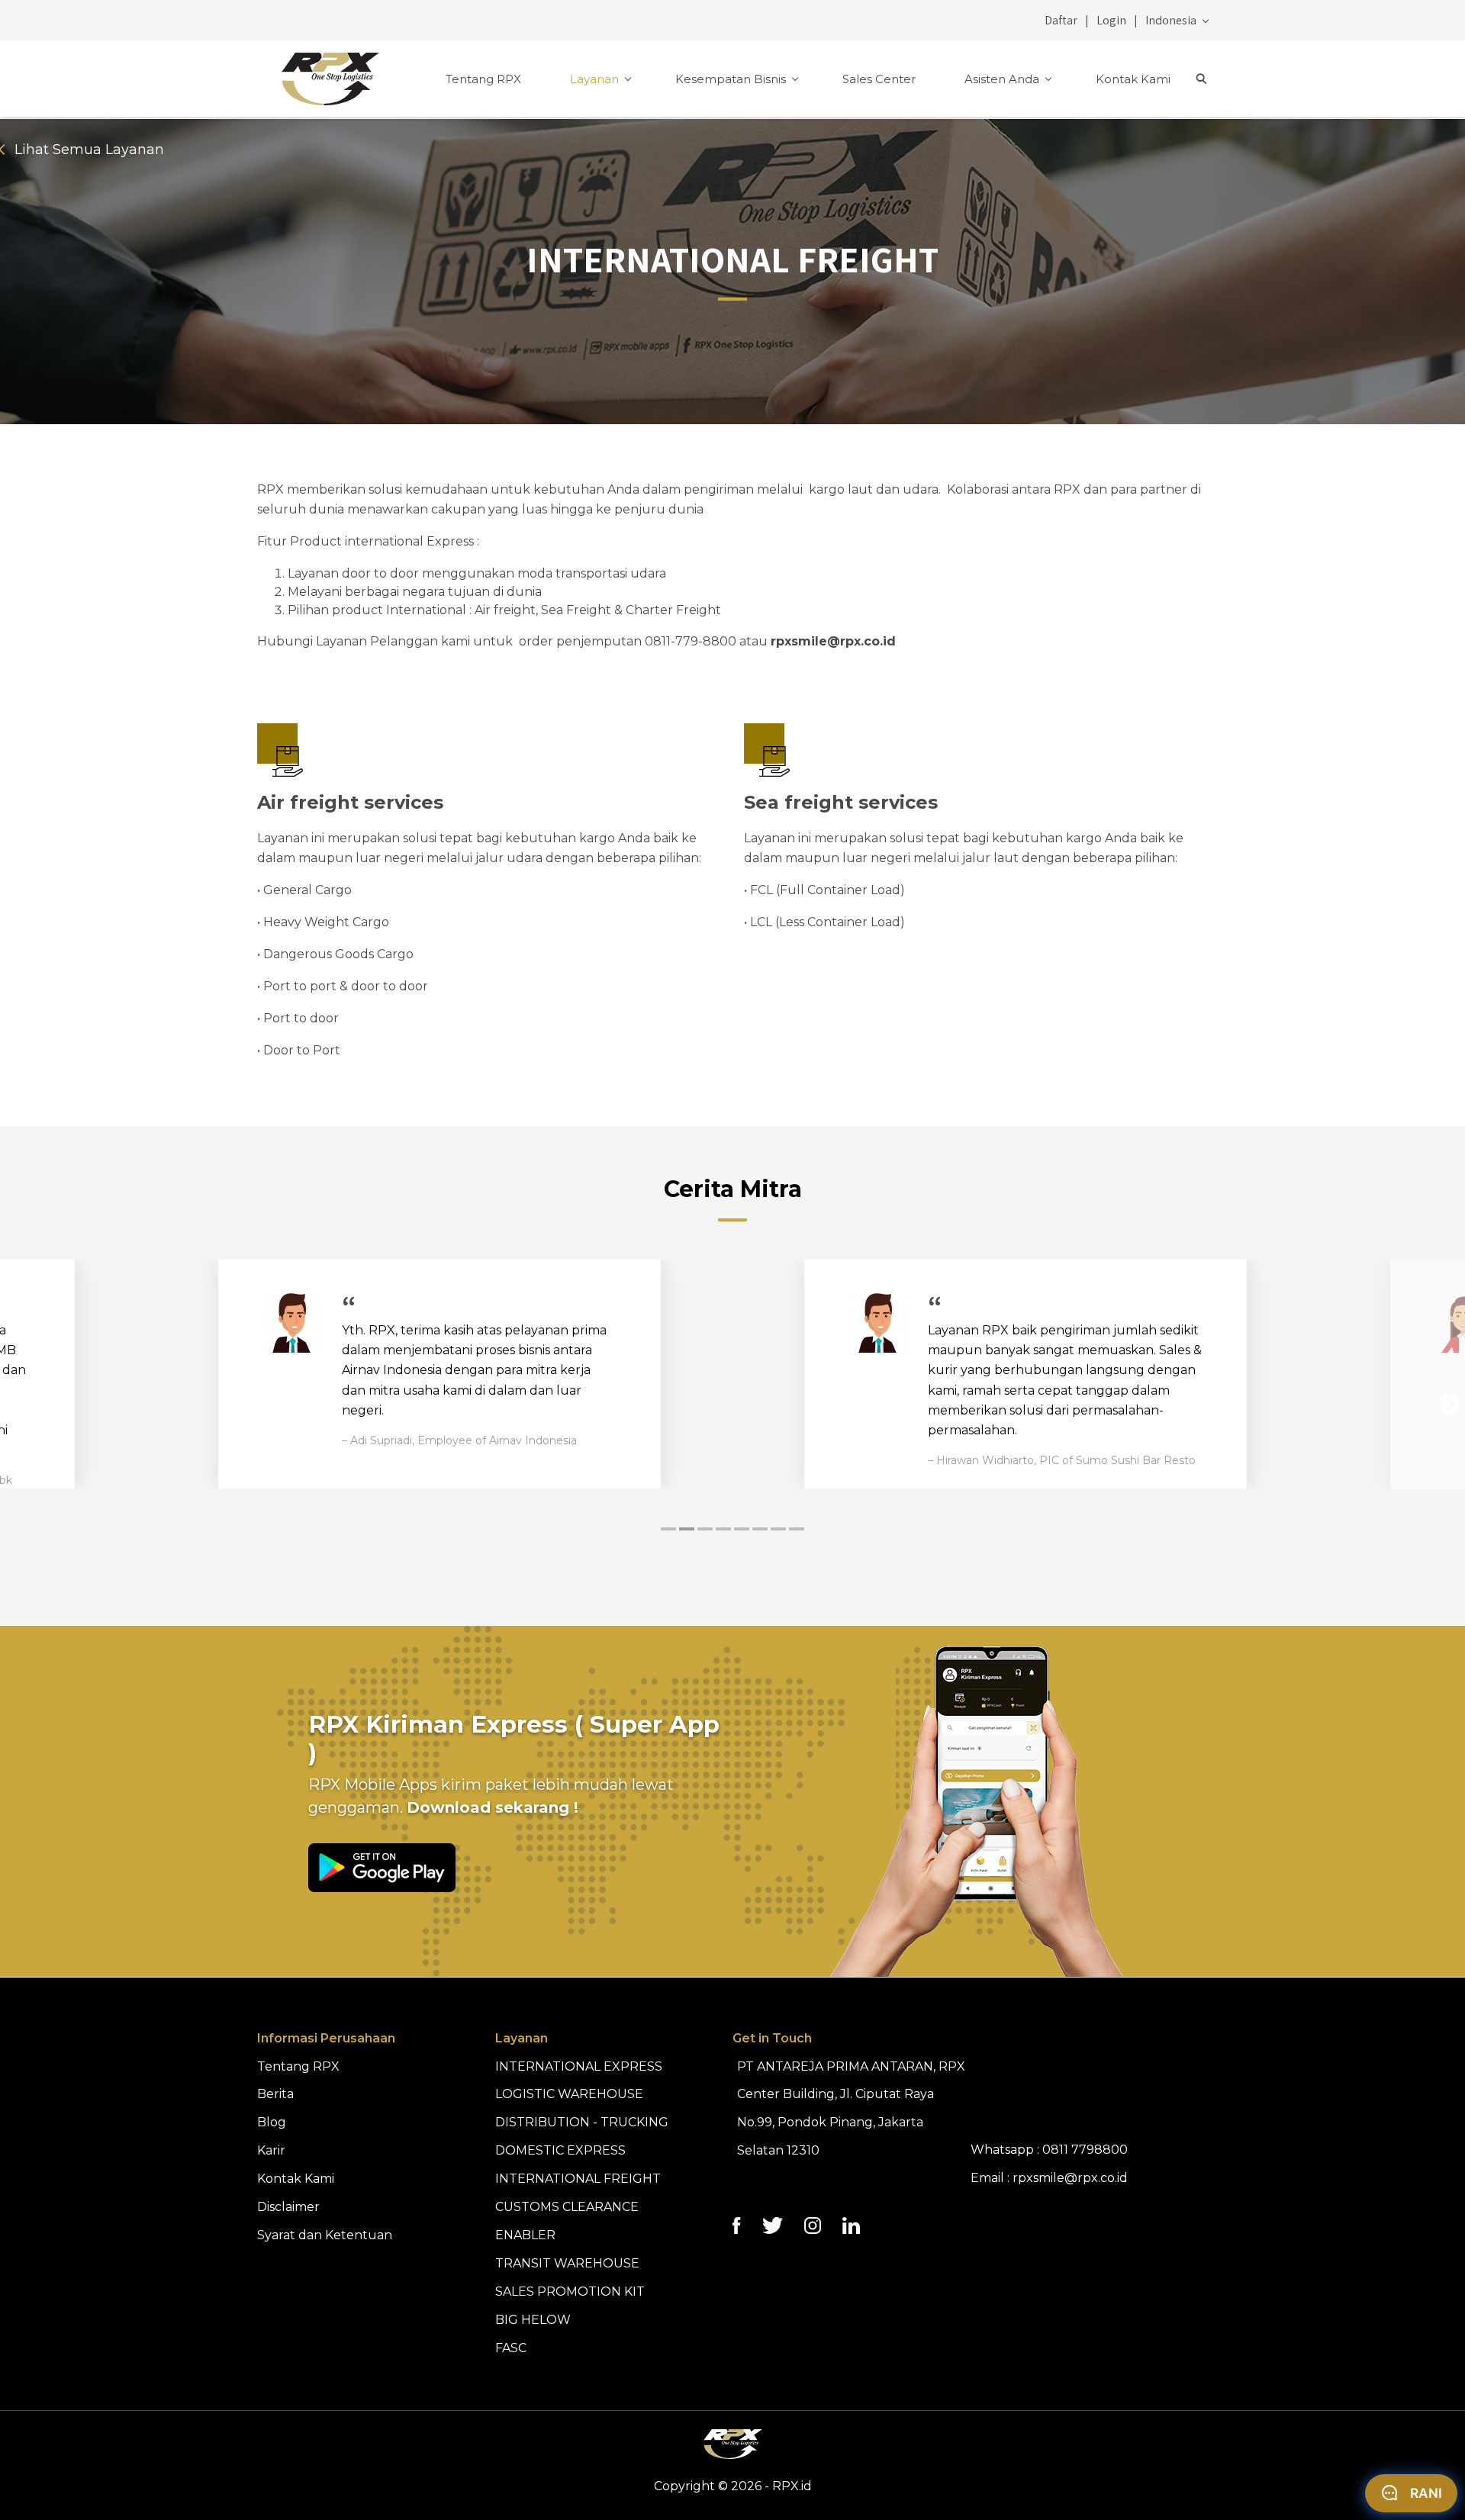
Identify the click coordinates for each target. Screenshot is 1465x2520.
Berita (275, 2094)
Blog (272, 2122)
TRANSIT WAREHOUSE (567, 2263)
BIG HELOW (533, 2320)
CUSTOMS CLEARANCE (567, 2207)
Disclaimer (288, 2207)
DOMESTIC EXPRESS (560, 2150)
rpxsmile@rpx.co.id (1070, 2178)
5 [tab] (742, 1529)
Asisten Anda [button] (1003, 79)
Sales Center (879, 79)
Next (1450, 1405)
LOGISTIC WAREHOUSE (569, 2094)
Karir (271, 2150)
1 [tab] (668, 1529)
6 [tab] (760, 1529)
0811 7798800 (1085, 2150)
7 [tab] (778, 1529)
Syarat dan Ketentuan (325, 2235)
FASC (511, 2348)
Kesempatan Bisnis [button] (732, 79)
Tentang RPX (483, 79)
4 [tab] (723, 1529)
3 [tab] (705, 1529)
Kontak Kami (1133, 79)
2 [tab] (687, 1529)
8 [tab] (797, 1529)
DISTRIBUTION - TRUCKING (582, 2122)
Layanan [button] (596, 79)
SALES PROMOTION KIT (570, 2291)
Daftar (1061, 20)
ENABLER (525, 2235)
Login (1111, 20)
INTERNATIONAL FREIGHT (578, 2179)
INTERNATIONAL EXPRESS (579, 2066)
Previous (15, 1405)
